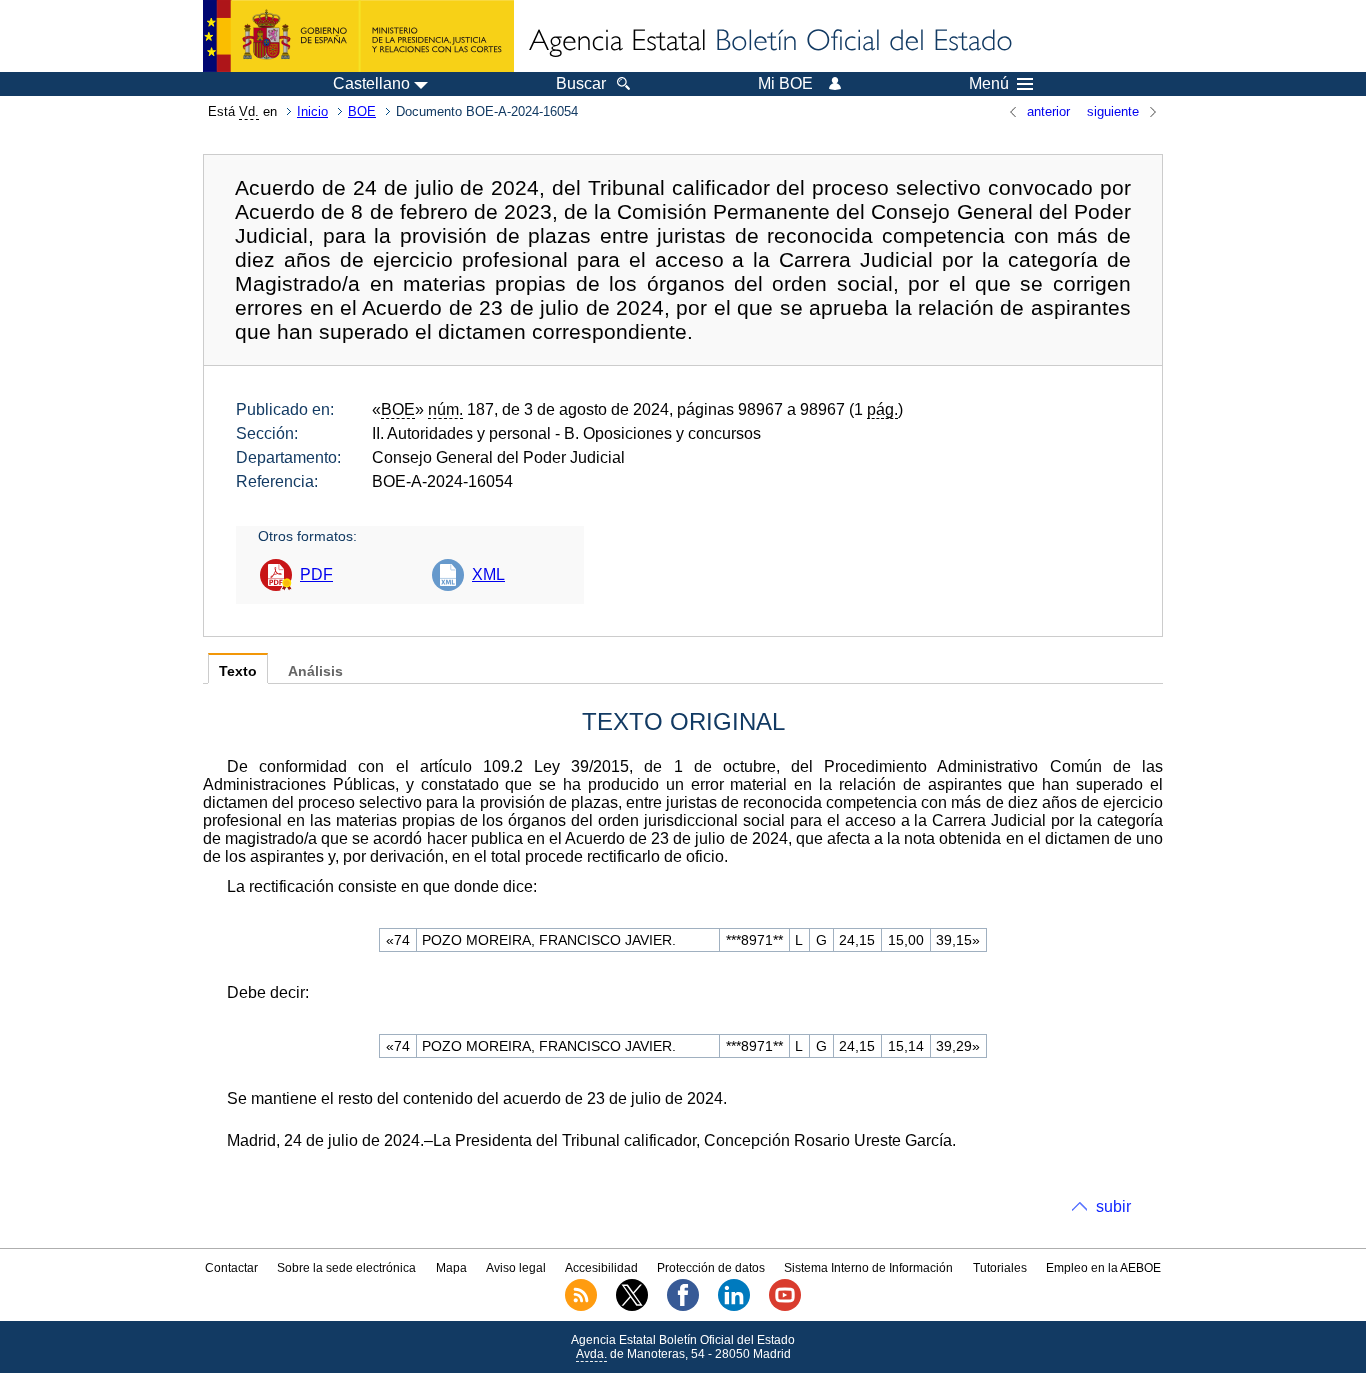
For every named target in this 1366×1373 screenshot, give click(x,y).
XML (488, 574)
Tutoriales (1000, 1268)
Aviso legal (516, 1268)
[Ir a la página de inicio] (769, 42)
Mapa (451, 1268)
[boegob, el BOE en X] (632, 1307)
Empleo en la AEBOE (1103, 1268)
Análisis (315, 671)
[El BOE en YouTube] (785, 1307)
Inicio (312, 111)
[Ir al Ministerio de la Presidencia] (358, 36)
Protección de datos (711, 1268)
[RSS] (581, 1307)
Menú (989, 84)
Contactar (231, 1268)
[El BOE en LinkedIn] (734, 1307)
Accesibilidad (601, 1268)
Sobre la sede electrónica (346, 1268)
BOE (362, 111)
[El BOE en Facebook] (683, 1307)
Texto (238, 671)
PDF (316, 574)
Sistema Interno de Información (868, 1268)
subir (1113, 1206)
